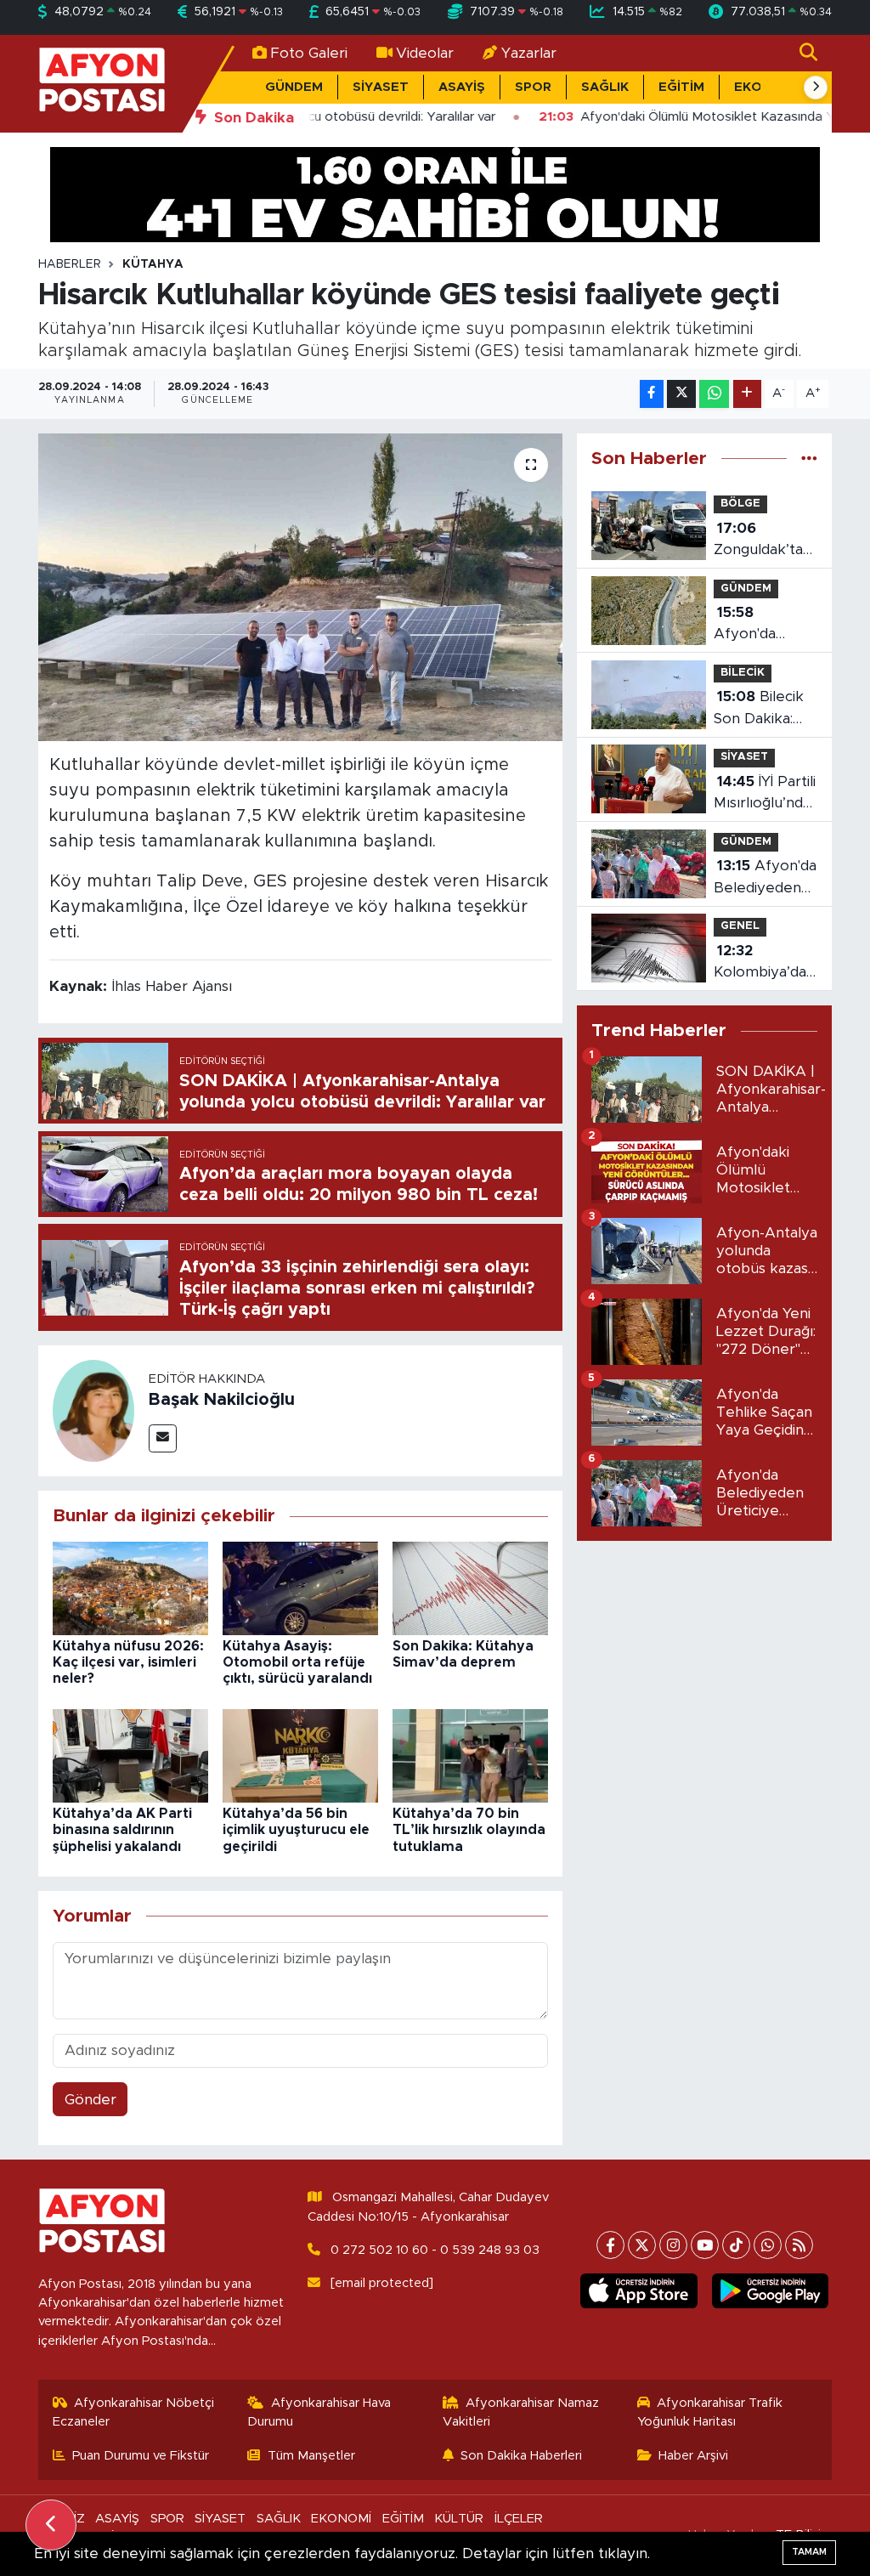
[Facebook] (610, 2245)
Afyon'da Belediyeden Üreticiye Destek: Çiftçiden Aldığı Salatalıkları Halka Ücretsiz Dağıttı (765, 878)
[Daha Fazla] (747, 394)
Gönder (90, 2100)
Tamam (809, 2552)
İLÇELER (519, 2519)
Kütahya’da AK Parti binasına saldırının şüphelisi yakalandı (122, 1830)
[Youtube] (705, 2245)
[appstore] (639, 2291)
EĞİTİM (681, 87)
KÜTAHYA (153, 264)
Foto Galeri (309, 53)
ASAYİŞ (462, 87)
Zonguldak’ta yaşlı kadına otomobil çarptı (758, 541)
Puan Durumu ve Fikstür (141, 2456)
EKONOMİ (341, 2519)
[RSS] (799, 2245)
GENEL (740, 926)
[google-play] (770, 2291)
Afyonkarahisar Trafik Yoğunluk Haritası (710, 2412)
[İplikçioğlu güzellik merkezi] (435, 193)
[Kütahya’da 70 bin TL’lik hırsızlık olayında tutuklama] (470, 1755)
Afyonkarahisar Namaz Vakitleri (521, 2412)
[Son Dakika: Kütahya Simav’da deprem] (470, 1587)
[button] (816, 88)
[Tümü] (809, 459)
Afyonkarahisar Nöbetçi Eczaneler (134, 2412)
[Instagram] (673, 2245)
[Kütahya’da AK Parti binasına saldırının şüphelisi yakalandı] (130, 1755)
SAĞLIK (605, 87)
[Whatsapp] (768, 2245)
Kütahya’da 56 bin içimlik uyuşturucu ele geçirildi (296, 1830)
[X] (642, 2245)
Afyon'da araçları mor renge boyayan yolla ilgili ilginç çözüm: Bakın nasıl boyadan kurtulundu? (762, 625)
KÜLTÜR (459, 2519)
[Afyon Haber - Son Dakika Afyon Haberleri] (102, 83)
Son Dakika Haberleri (521, 2456)
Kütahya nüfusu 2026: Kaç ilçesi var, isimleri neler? (128, 1662)
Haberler (70, 264)
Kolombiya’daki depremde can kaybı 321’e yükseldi (765, 963)
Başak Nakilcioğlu (222, 1400)
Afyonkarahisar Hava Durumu (319, 2412)
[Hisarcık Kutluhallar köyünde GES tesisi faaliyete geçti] (300, 587)
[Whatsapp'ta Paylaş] (714, 394)
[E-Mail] (163, 1438)
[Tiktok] (736, 2245)
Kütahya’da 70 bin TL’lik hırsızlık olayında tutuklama (469, 1830)
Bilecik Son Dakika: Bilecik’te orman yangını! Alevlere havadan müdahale (764, 709)
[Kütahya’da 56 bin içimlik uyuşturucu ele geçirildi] (300, 1755)
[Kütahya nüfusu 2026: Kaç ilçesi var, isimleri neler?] (130, 1587)
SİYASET (381, 87)
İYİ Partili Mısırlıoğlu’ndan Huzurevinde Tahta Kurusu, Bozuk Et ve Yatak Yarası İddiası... (766, 794)
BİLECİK (743, 673)
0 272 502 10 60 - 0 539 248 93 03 (435, 2250)
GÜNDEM (294, 87)
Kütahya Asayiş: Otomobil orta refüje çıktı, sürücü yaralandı (297, 1662)
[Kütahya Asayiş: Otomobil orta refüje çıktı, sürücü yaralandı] (300, 1587)
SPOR (533, 87)
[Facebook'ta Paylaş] (652, 394)
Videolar (425, 53)
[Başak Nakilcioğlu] (93, 1410)
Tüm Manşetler (311, 2456)
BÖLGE (740, 504)
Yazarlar (529, 53)
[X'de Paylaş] (681, 394)
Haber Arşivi (693, 2456)
